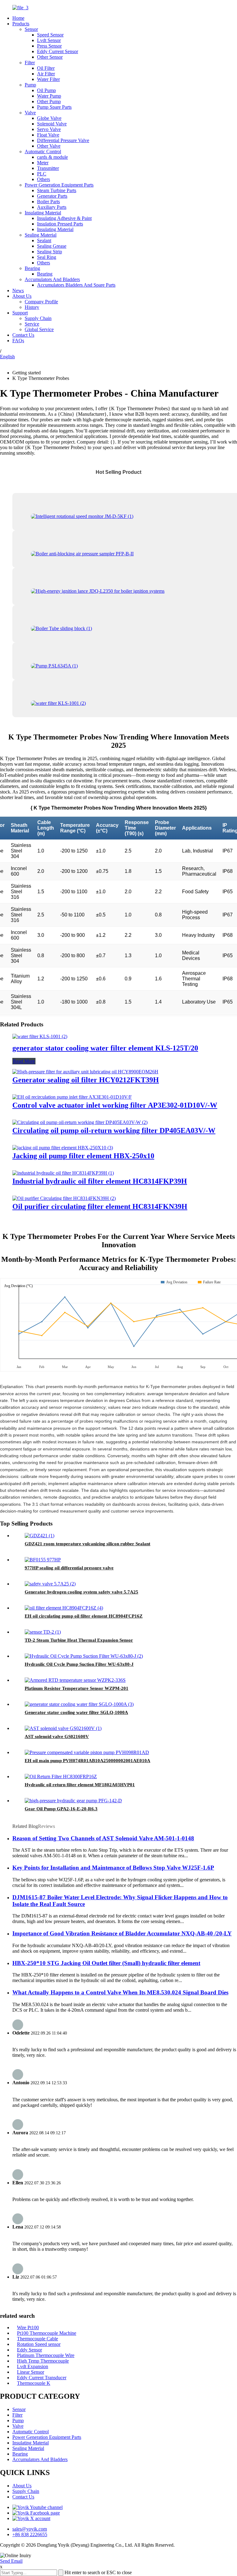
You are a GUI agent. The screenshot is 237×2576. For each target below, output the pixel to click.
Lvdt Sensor (49, 40)
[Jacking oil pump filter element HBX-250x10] (63, 1148)
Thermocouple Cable (37, 2339)
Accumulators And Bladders (52, 279)
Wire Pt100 (28, 2328)
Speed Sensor (50, 35)
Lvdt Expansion (33, 2366)
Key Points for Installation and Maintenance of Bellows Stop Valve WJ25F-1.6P (113, 1868)
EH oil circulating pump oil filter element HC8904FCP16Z (84, 1616)
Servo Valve (49, 129)
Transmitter (48, 168)
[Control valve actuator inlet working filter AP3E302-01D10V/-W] (72, 1097)
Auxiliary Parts (52, 207)
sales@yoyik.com (30, 2529)
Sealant (44, 240)
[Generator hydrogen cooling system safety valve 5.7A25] (50, 1584)
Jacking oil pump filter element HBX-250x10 (83, 1156)
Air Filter (46, 74)
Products (21, 24)
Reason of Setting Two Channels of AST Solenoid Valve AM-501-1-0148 (103, 1838)
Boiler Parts (48, 202)
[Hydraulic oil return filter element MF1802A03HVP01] (61, 1776)
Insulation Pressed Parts (60, 224)
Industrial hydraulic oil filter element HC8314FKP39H (100, 1181)
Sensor (31, 29)
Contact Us (23, 335)
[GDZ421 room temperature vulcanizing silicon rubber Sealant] (39, 1536)
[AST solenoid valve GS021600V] (63, 1728)
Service (32, 324)
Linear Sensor (31, 2372)
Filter (30, 63)
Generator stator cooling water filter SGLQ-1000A (76, 1712)
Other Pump (49, 101)
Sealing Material (41, 235)
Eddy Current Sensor (58, 51)
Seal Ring (47, 257)
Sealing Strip (50, 252)
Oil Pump (46, 90)
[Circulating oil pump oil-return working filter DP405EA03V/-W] (80, 1122)
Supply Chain (38, 318)
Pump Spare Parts (54, 107)
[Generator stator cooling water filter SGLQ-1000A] (79, 1704)
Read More (24, 1061)
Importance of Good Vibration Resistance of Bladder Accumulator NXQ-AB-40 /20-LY (122, 1933)
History (32, 307)
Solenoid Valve (52, 124)
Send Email (11, 2561)
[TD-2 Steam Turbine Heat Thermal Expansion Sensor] (43, 1632)
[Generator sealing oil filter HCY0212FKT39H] (85, 1072)
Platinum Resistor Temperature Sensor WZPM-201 (77, 1688)
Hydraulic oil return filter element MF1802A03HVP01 (80, 1785)
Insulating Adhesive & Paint (64, 218)
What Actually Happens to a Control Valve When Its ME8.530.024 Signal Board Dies (120, 1992)
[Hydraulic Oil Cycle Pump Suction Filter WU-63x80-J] (84, 1656)
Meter (43, 163)
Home (18, 18)
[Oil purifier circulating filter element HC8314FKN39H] (64, 1198)
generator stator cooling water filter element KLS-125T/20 (105, 1048)
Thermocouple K (34, 2383)
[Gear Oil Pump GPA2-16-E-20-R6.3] (73, 1801)
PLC (42, 174)
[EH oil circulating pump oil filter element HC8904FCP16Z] (64, 1608)
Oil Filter (46, 68)
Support (20, 313)
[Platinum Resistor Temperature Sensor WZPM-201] (75, 1680)
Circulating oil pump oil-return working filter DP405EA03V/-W (114, 1130)
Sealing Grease (52, 246)
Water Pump (49, 96)
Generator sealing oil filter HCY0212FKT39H (86, 1080)
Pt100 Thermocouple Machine (47, 2333)
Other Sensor (50, 57)
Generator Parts (52, 196)
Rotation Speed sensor (39, 2344)
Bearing (32, 268)
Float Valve (48, 135)
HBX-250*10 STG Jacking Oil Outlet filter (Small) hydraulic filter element (106, 1963)
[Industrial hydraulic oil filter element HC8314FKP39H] (63, 1173)
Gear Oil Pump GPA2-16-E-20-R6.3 (61, 1809)
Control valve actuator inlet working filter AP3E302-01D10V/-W (115, 1105)
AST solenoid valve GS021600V (57, 1736)
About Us (22, 296)
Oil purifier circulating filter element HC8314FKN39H (100, 1206)
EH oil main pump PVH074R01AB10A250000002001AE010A (87, 1761)
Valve (30, 113)
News (18, 290)
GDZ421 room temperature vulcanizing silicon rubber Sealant (87, 1544)
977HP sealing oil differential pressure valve (69, 1568)
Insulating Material (43, 213)
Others (44, 179)
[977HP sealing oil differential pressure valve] (43, 1560)
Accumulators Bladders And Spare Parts (76, 285)
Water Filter (48, 79)
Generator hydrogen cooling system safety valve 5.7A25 (81, 1592)
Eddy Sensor (29, 2350)
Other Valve (49, 146)
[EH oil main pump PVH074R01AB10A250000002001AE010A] (87, 1752)
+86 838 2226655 (30, 2534)
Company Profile (41, 302)
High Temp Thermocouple (43, 2361)
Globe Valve (49, 118)
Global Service (39, 329)
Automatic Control (43, 152)
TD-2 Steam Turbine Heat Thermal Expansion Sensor (79, 1640)
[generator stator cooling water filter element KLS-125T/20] (40, 1036)
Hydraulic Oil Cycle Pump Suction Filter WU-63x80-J (79, 1664)
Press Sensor (49, 46)
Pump (30, 85)
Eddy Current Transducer (42, 2378)
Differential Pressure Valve (63, 140)
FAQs (18, 341)
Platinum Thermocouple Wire (46, 2355)
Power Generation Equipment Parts (59, 185)
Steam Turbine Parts (57, 190)
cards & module (52, 157)
